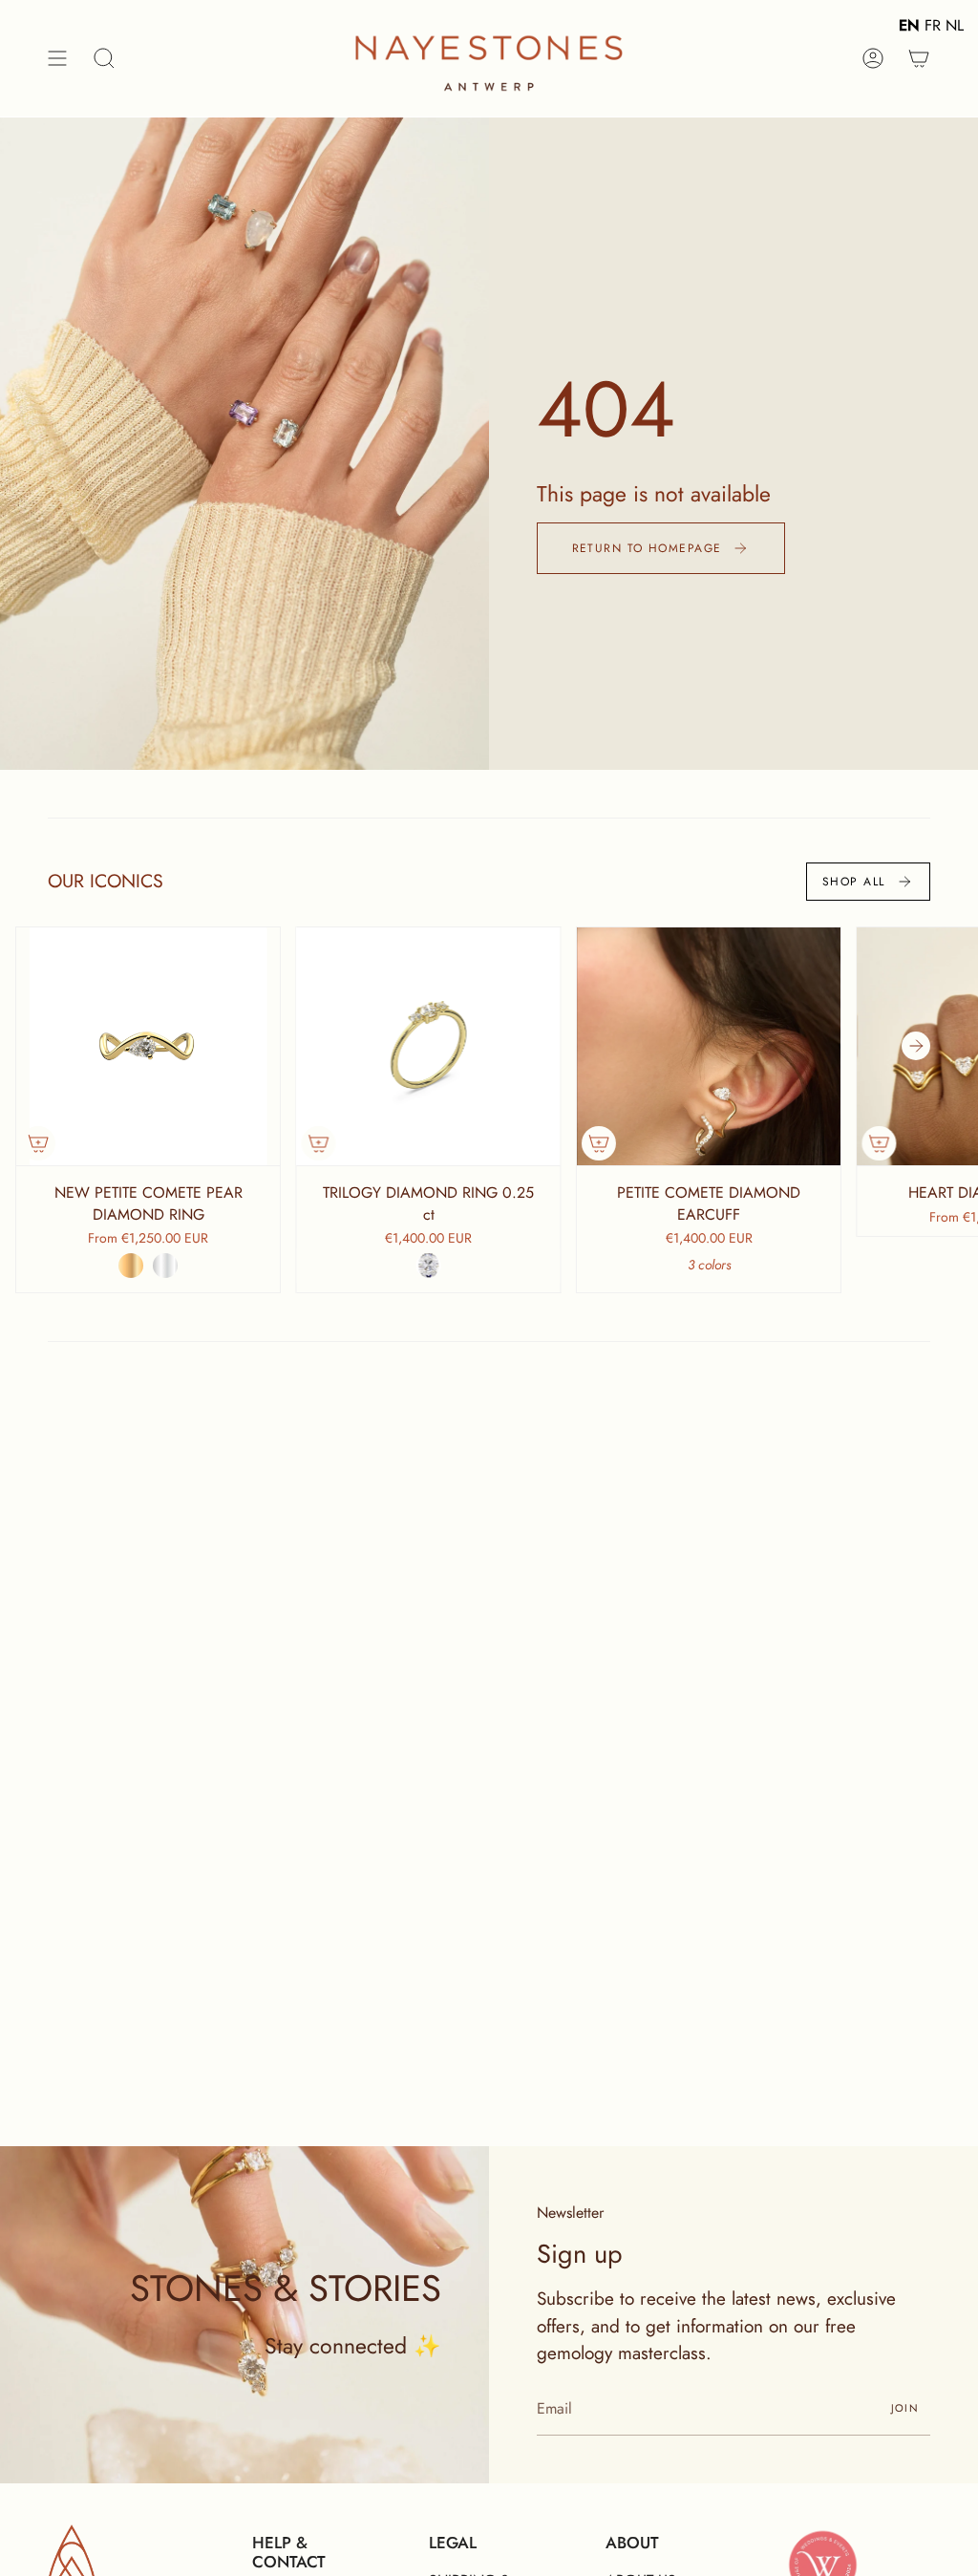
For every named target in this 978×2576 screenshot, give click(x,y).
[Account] (873, 58)
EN (909, 25)
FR (933, 25)
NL (955, 25)
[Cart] (919, 58)
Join (905, 2408)
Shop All (854, 882)
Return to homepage (647, 548)
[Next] (916, 1046)
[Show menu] (57, 58)
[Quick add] (38, 1143)
